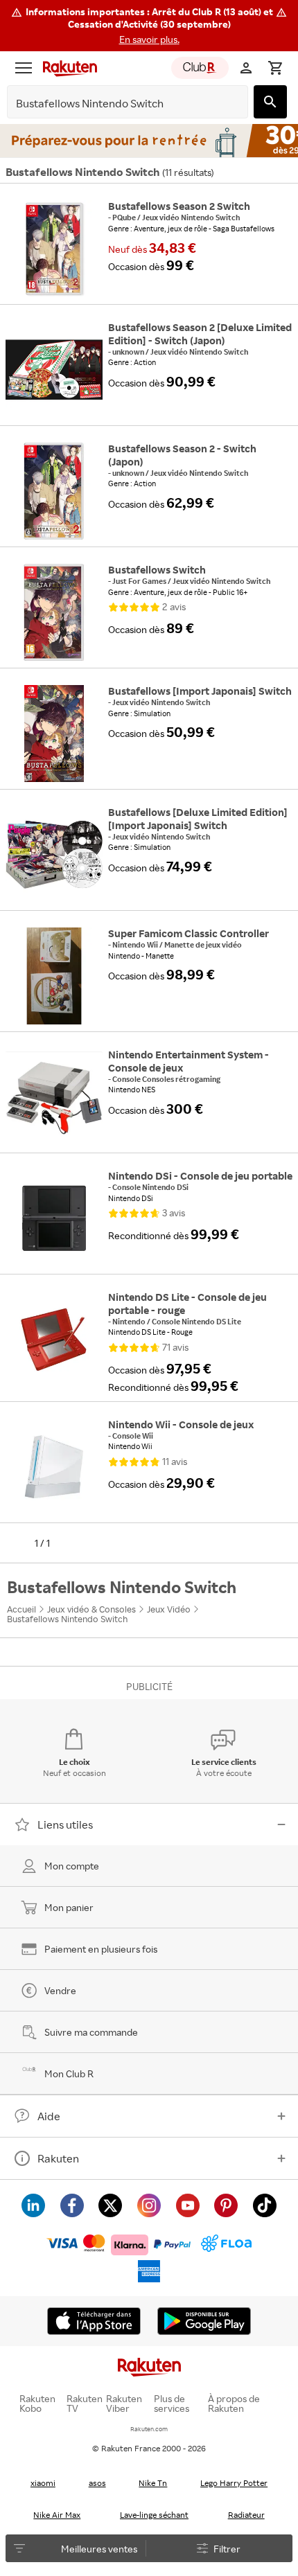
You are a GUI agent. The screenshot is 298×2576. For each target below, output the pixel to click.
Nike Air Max (57, 2515)
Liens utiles (65, 1824)
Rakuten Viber (124, 2404)
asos (97, 2483)
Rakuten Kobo (37, 2404)
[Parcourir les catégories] (24, 68)
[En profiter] (149, 141)
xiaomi (43, 2483)
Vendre (60, 1990)
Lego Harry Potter (234, 2483)
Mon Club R (69, 2073)
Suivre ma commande (91, 2032)
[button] (149, 26)
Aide (49, 2116)
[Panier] (275, 68)
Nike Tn (153, 2483)
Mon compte (72, 1866)
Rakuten (58, 2158)
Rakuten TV (85, 2404)
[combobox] (117, 104)
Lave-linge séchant (154, 2515)
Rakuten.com (149, 2429)
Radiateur (246, 2515)
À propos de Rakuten (234, 2404)
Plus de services (172, 2404)
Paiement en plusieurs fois (101, 1949)
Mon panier (69, 1907)
